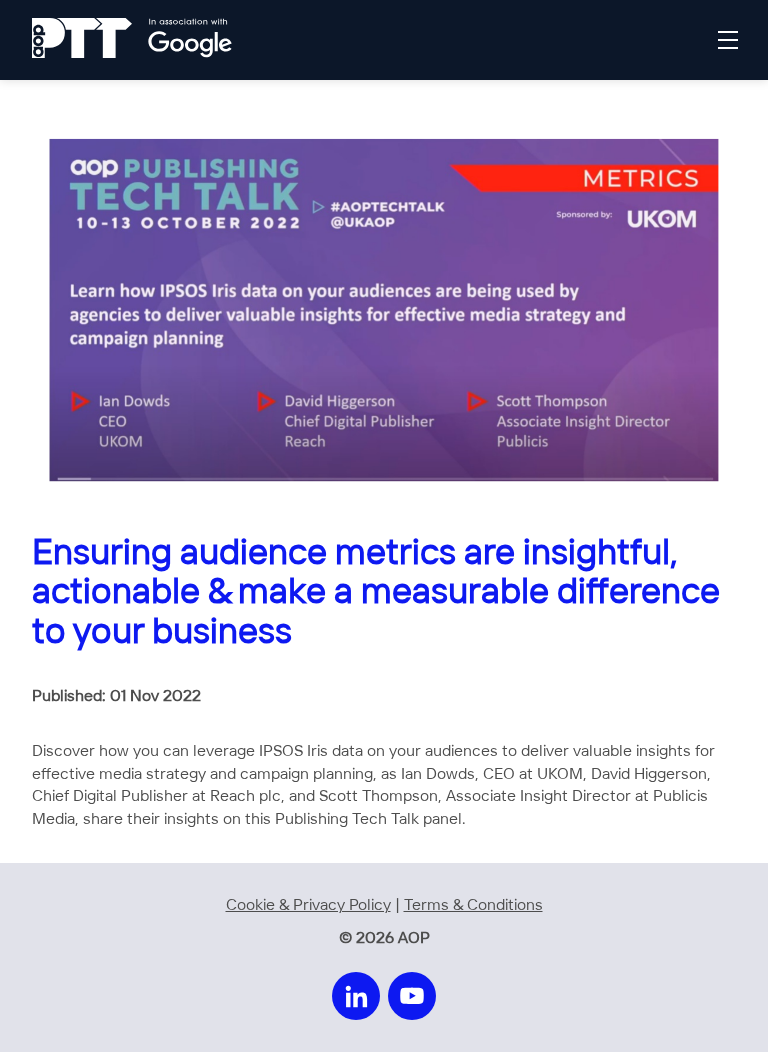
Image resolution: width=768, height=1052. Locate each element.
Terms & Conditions (473, 905)
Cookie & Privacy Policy (308, 905)
